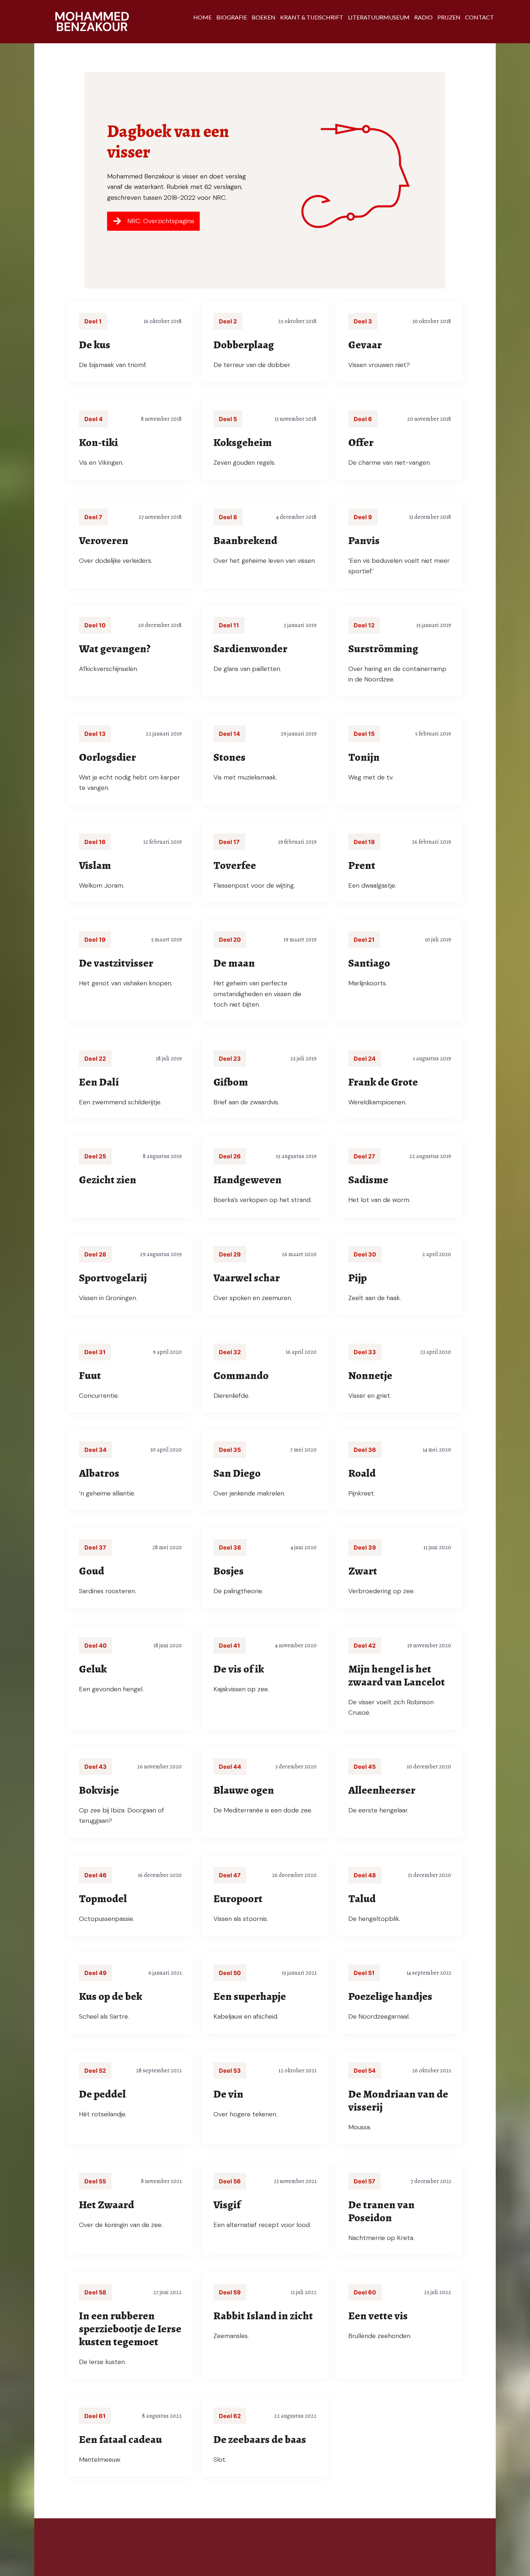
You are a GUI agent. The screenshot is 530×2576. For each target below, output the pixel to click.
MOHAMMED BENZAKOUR (92, 22)
